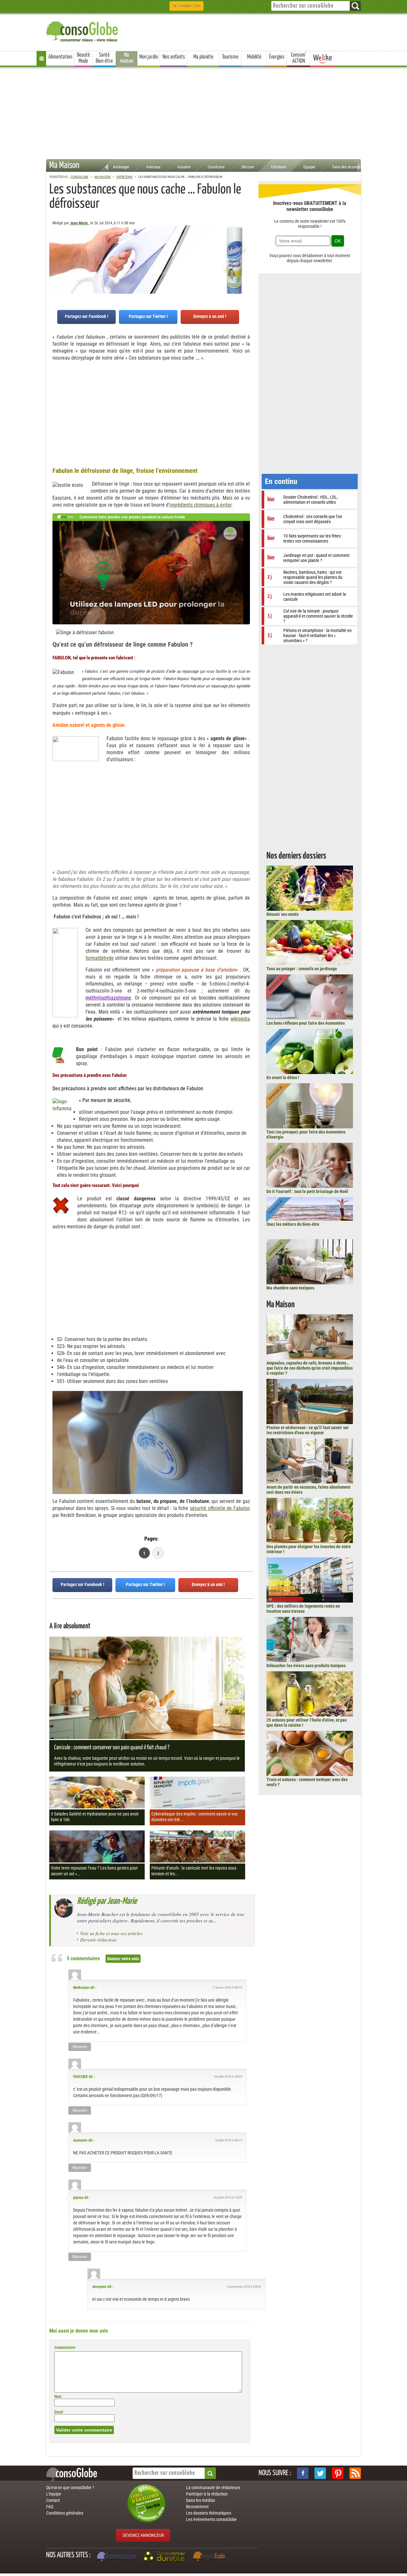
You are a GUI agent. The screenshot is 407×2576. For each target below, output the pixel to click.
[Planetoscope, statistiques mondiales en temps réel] (117, 2557)
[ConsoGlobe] (83, 30)
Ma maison (127, 58)
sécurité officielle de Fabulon (220, 1508)
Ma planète (203, 57)
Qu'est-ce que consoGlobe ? (70, 2488)
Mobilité (254, 57)
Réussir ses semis (283, 914)
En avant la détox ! (283, 1077)
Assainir (184, 167)
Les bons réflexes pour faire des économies (306, 1023)
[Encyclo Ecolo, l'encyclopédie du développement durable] (210, 2557)
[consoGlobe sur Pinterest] (338, 2473)
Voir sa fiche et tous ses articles (111, 1933)
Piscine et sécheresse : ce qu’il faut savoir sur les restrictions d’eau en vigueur (308, 1430)
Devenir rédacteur (98, 1940)
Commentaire (65, 2348)
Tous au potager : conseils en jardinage (302, 969)
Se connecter (186, 6)
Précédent (248, 257)
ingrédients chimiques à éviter (200, 505)
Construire (216, 167)
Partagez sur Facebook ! (87, 316)
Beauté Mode (83, 58)
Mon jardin (149, 57)
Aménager (121, 167)
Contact (53, 2500)
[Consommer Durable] (166, 2557)
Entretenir (279, 167)
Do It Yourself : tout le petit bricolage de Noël (307, 1191)
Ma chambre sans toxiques (290, 1288)
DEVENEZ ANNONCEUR (143, 2535)
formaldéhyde (100, 958)
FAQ (50, 2507)
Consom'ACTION (299, 58)
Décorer (248, 167)
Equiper (309, 167)
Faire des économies (349, 167)
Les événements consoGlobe (211, 2519)
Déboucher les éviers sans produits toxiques (306, 1666)
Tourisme (230, 57)
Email (59, 2412)
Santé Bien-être (104, 58)
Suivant (54, 257)
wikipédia (240, 1019)
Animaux (153, 167)
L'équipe (54, 2494)
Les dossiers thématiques (209, 2513)
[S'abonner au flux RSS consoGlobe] (355, 2473)
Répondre (80, 2047)
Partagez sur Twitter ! (148, 316)
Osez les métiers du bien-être (293, 1224)
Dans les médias (200, 2500)
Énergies (277, 57)
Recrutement (197, 2507)
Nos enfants (174, 57)
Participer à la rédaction (207, 2494)
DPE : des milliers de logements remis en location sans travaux (303, 1609)
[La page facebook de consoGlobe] (303, 2473)
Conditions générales (65, 2513)
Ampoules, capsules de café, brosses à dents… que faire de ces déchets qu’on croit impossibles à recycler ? (310, 1368)
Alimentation (60, 57)
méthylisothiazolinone (108, 998)
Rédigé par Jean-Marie (107, 1901)
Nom (58, 2397)
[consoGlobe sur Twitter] (320, 2473)
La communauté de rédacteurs (213, 2488)
